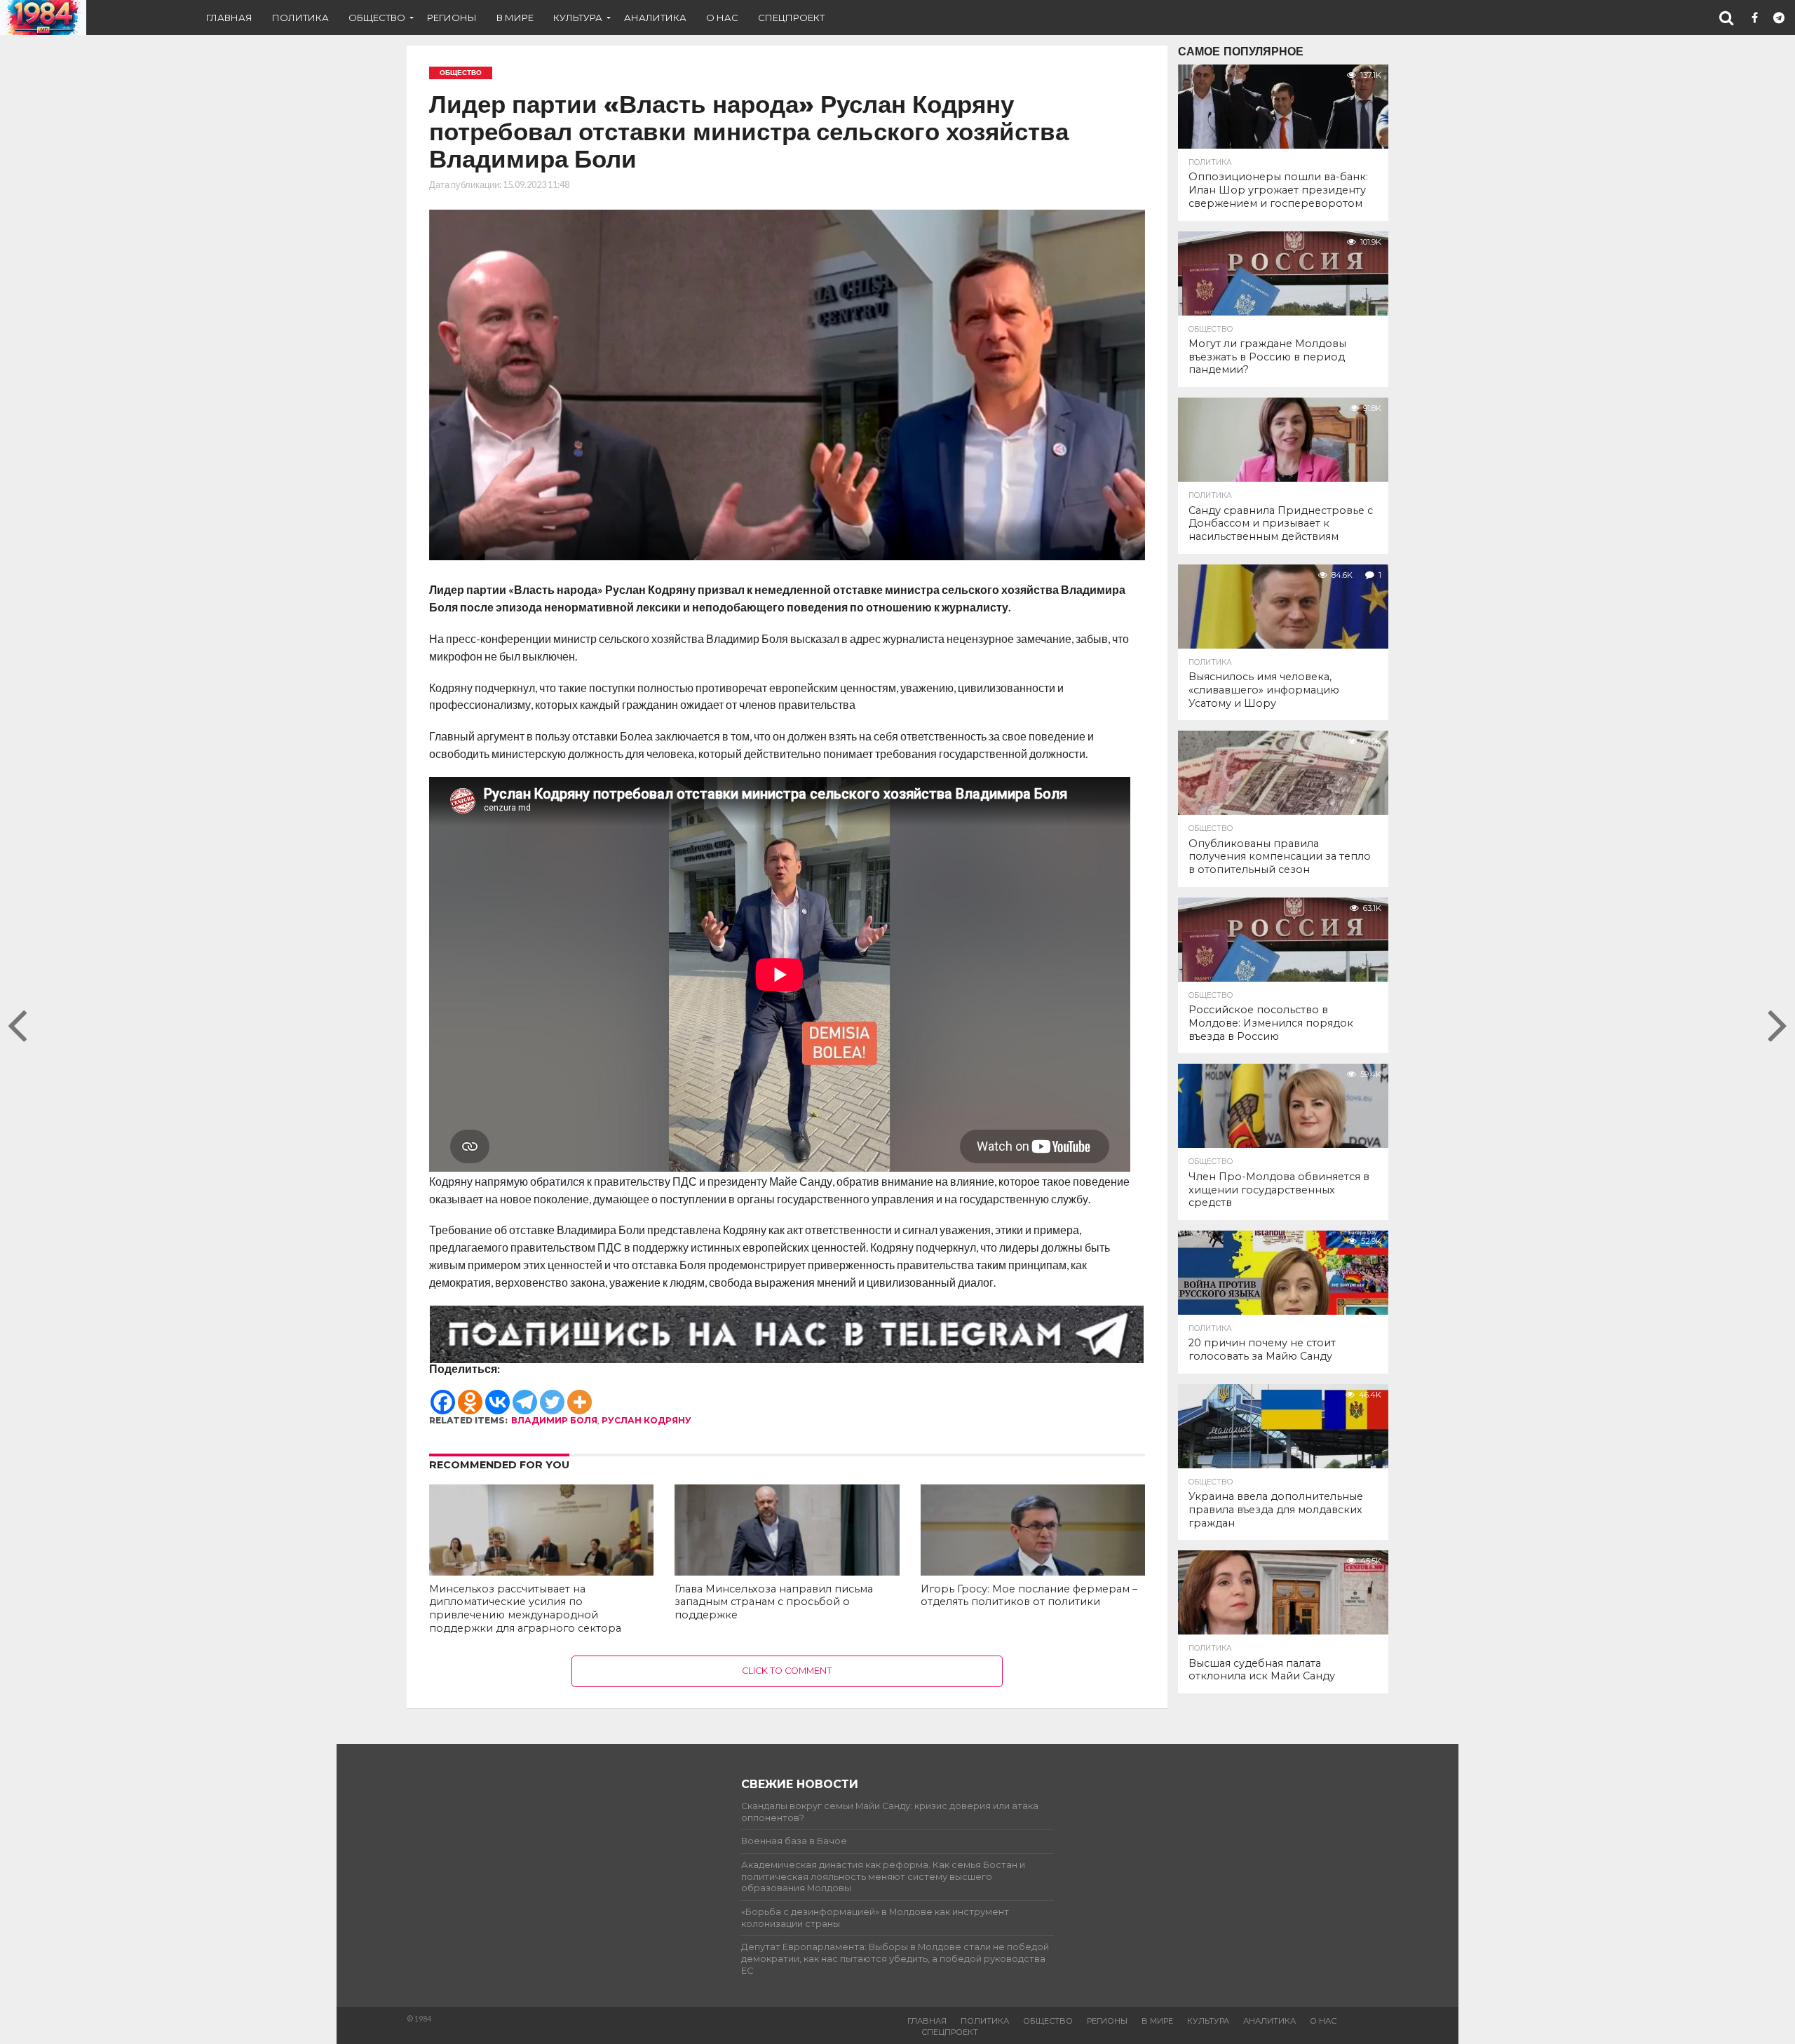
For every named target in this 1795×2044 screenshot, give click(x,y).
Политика (300, 18)
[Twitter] (552, 1395)
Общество (377, 18)
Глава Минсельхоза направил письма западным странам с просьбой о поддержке (774, 1602)
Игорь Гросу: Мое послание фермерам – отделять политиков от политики (1029, 1596)
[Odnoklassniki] (470, 1395)
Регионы (452, 18)
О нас (722, 18)
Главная (229, 18)
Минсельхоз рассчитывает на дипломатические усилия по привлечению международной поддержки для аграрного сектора (525, 1609)
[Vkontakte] (497, 1395)
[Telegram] (525, 1395)
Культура (578, 18)
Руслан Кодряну (646, 1420)
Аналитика (655, 18)
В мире (515, 18)
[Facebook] (443, 1395)
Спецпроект (791, 18)
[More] (580, 1395)
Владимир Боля (554, 1420)
